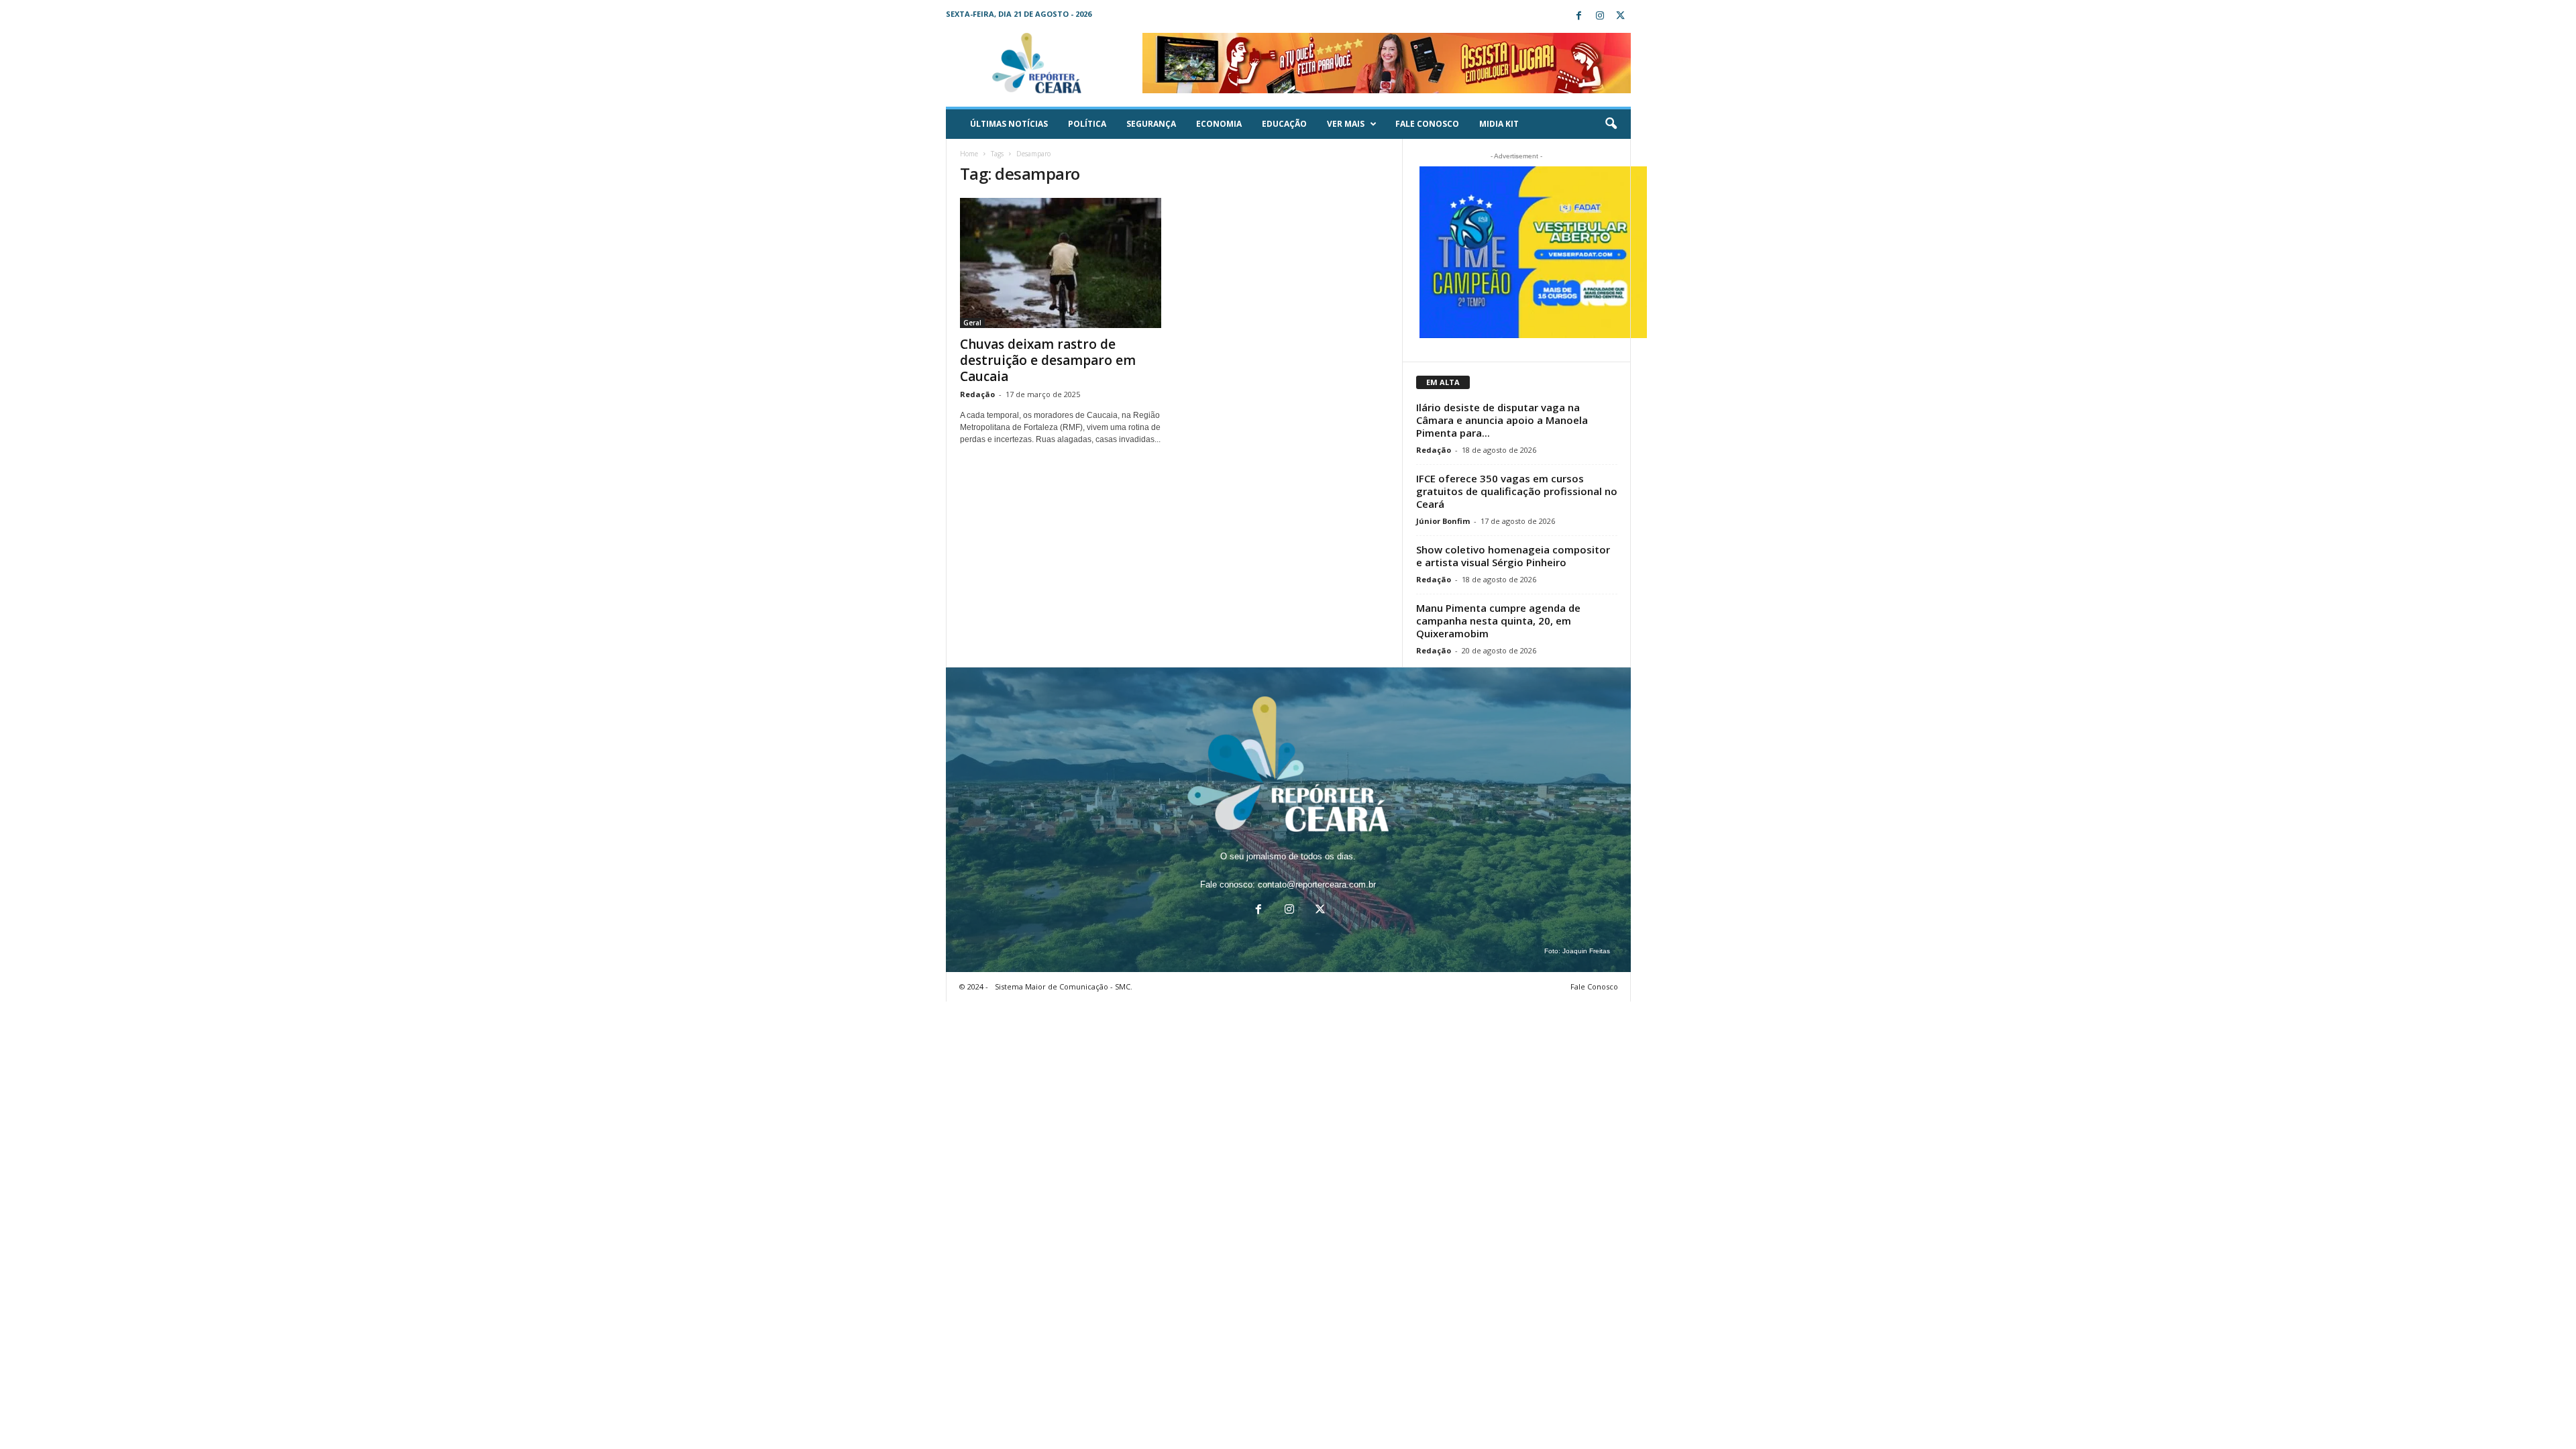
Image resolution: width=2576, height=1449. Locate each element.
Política (1087, 124)
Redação (977, 394)
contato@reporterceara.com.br (1317, 884)
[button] (1611, 124)
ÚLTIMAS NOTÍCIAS (1009, 124)
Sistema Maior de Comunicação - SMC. (1064, 986)
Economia (1219, 124)
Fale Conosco (1427, 124)
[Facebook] (1579, 16)
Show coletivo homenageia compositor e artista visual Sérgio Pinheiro (1513, 556)
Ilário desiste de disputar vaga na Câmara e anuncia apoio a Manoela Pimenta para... (1502, 420)
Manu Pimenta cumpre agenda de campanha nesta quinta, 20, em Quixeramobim (1498, 621)
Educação (1284, 124)
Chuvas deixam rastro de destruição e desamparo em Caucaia (1048, 360)
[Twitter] (1621, 16)
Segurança (1151, 124)
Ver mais (1346, 124)
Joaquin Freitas (1586, 951)
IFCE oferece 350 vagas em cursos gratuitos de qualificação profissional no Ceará (1517, 491)
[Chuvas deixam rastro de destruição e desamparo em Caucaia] (1061, 263)
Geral (972, 323)
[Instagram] (1600, 16)
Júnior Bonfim (1443, 521)
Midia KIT (1499, 124)
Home (969, 154)
